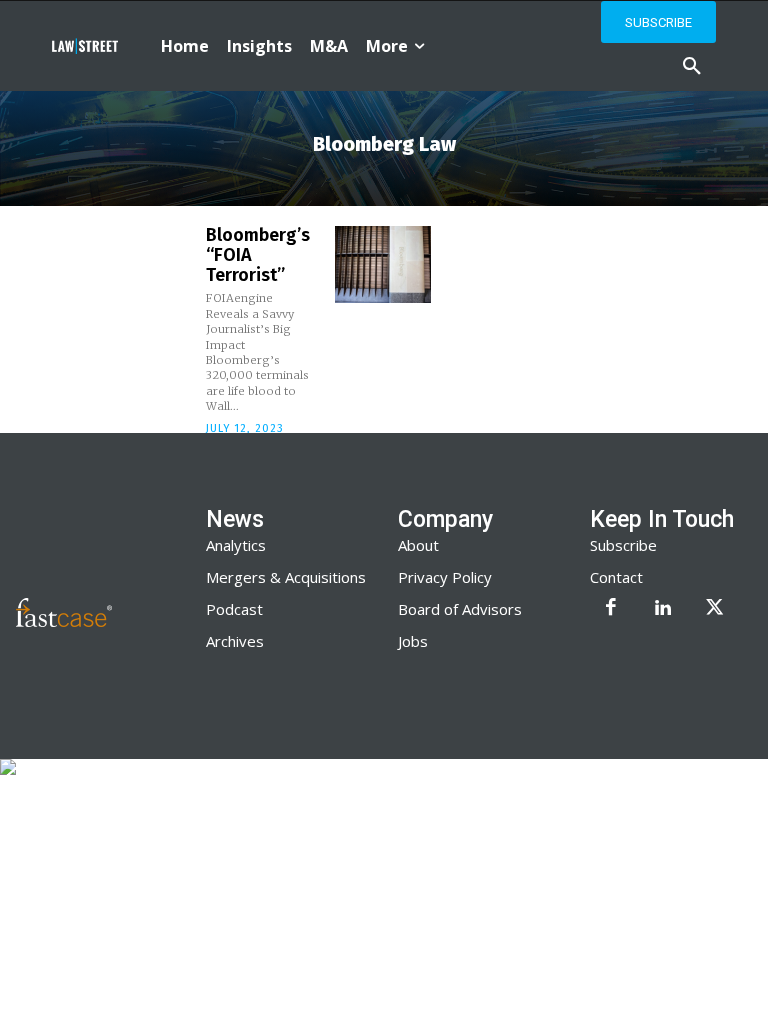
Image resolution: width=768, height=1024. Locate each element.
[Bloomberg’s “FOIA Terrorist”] (383, 264)
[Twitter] (715, 609)
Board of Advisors (460, 609)
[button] (692, 67)
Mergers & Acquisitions (286, 577)
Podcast (234, 609)
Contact (616, 577)
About (418, 545)
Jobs (413, 641)
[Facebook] (611, 609)
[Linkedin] (663, 609)
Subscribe (623, 545)
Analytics (236, 545)
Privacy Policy (445, 577)
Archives (235, 641)
